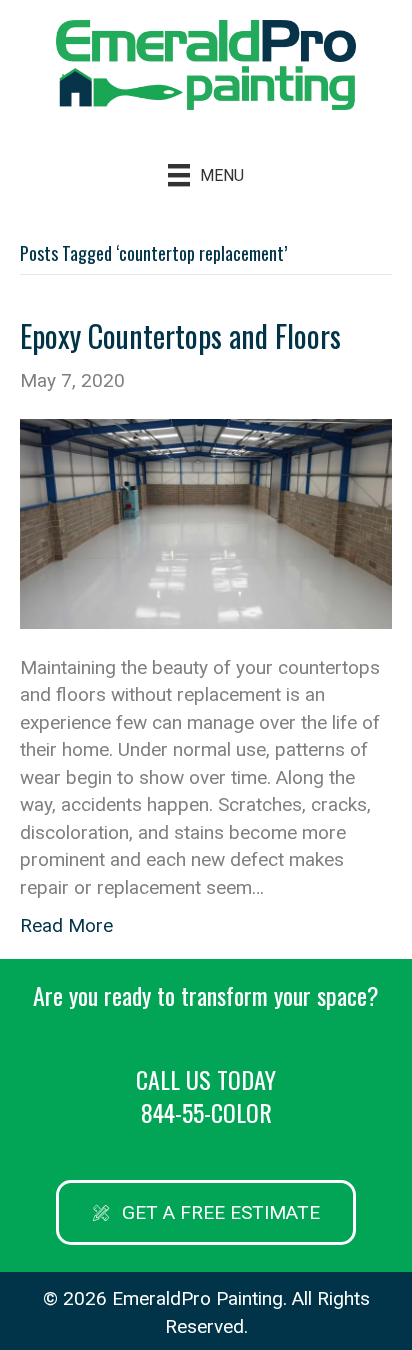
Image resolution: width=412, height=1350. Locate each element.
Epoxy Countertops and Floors (180, 335)
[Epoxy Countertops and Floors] (206, 522)
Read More (66, 925)
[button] (206, 1212)
